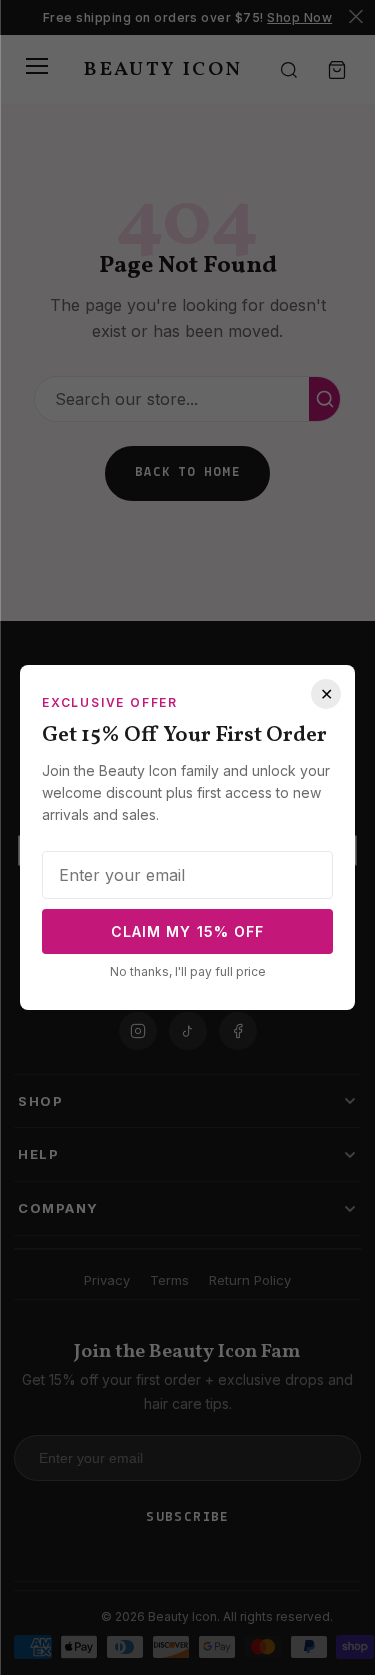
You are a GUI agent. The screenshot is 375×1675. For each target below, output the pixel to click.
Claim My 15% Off (188, 931)
